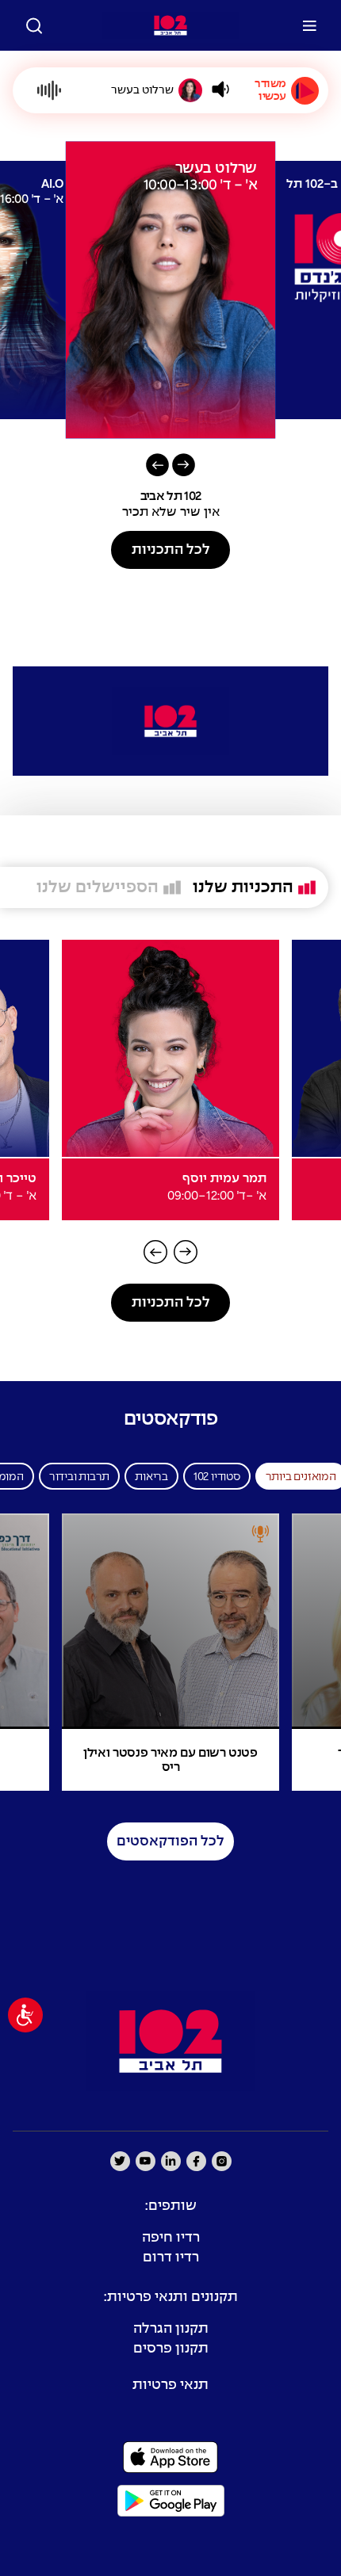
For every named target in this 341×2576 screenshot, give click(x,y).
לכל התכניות (171, 550)
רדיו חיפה (171, 2238)
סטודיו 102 (217, 1477)
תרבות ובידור (79, 1477)
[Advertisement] (170, 619)
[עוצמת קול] (220, 89)
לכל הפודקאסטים (170, 1842)
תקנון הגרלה (171, 2329)
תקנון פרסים (171, 2349)
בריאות (151, 1477)
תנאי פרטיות (170, 2385)
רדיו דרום (171, 2258)
